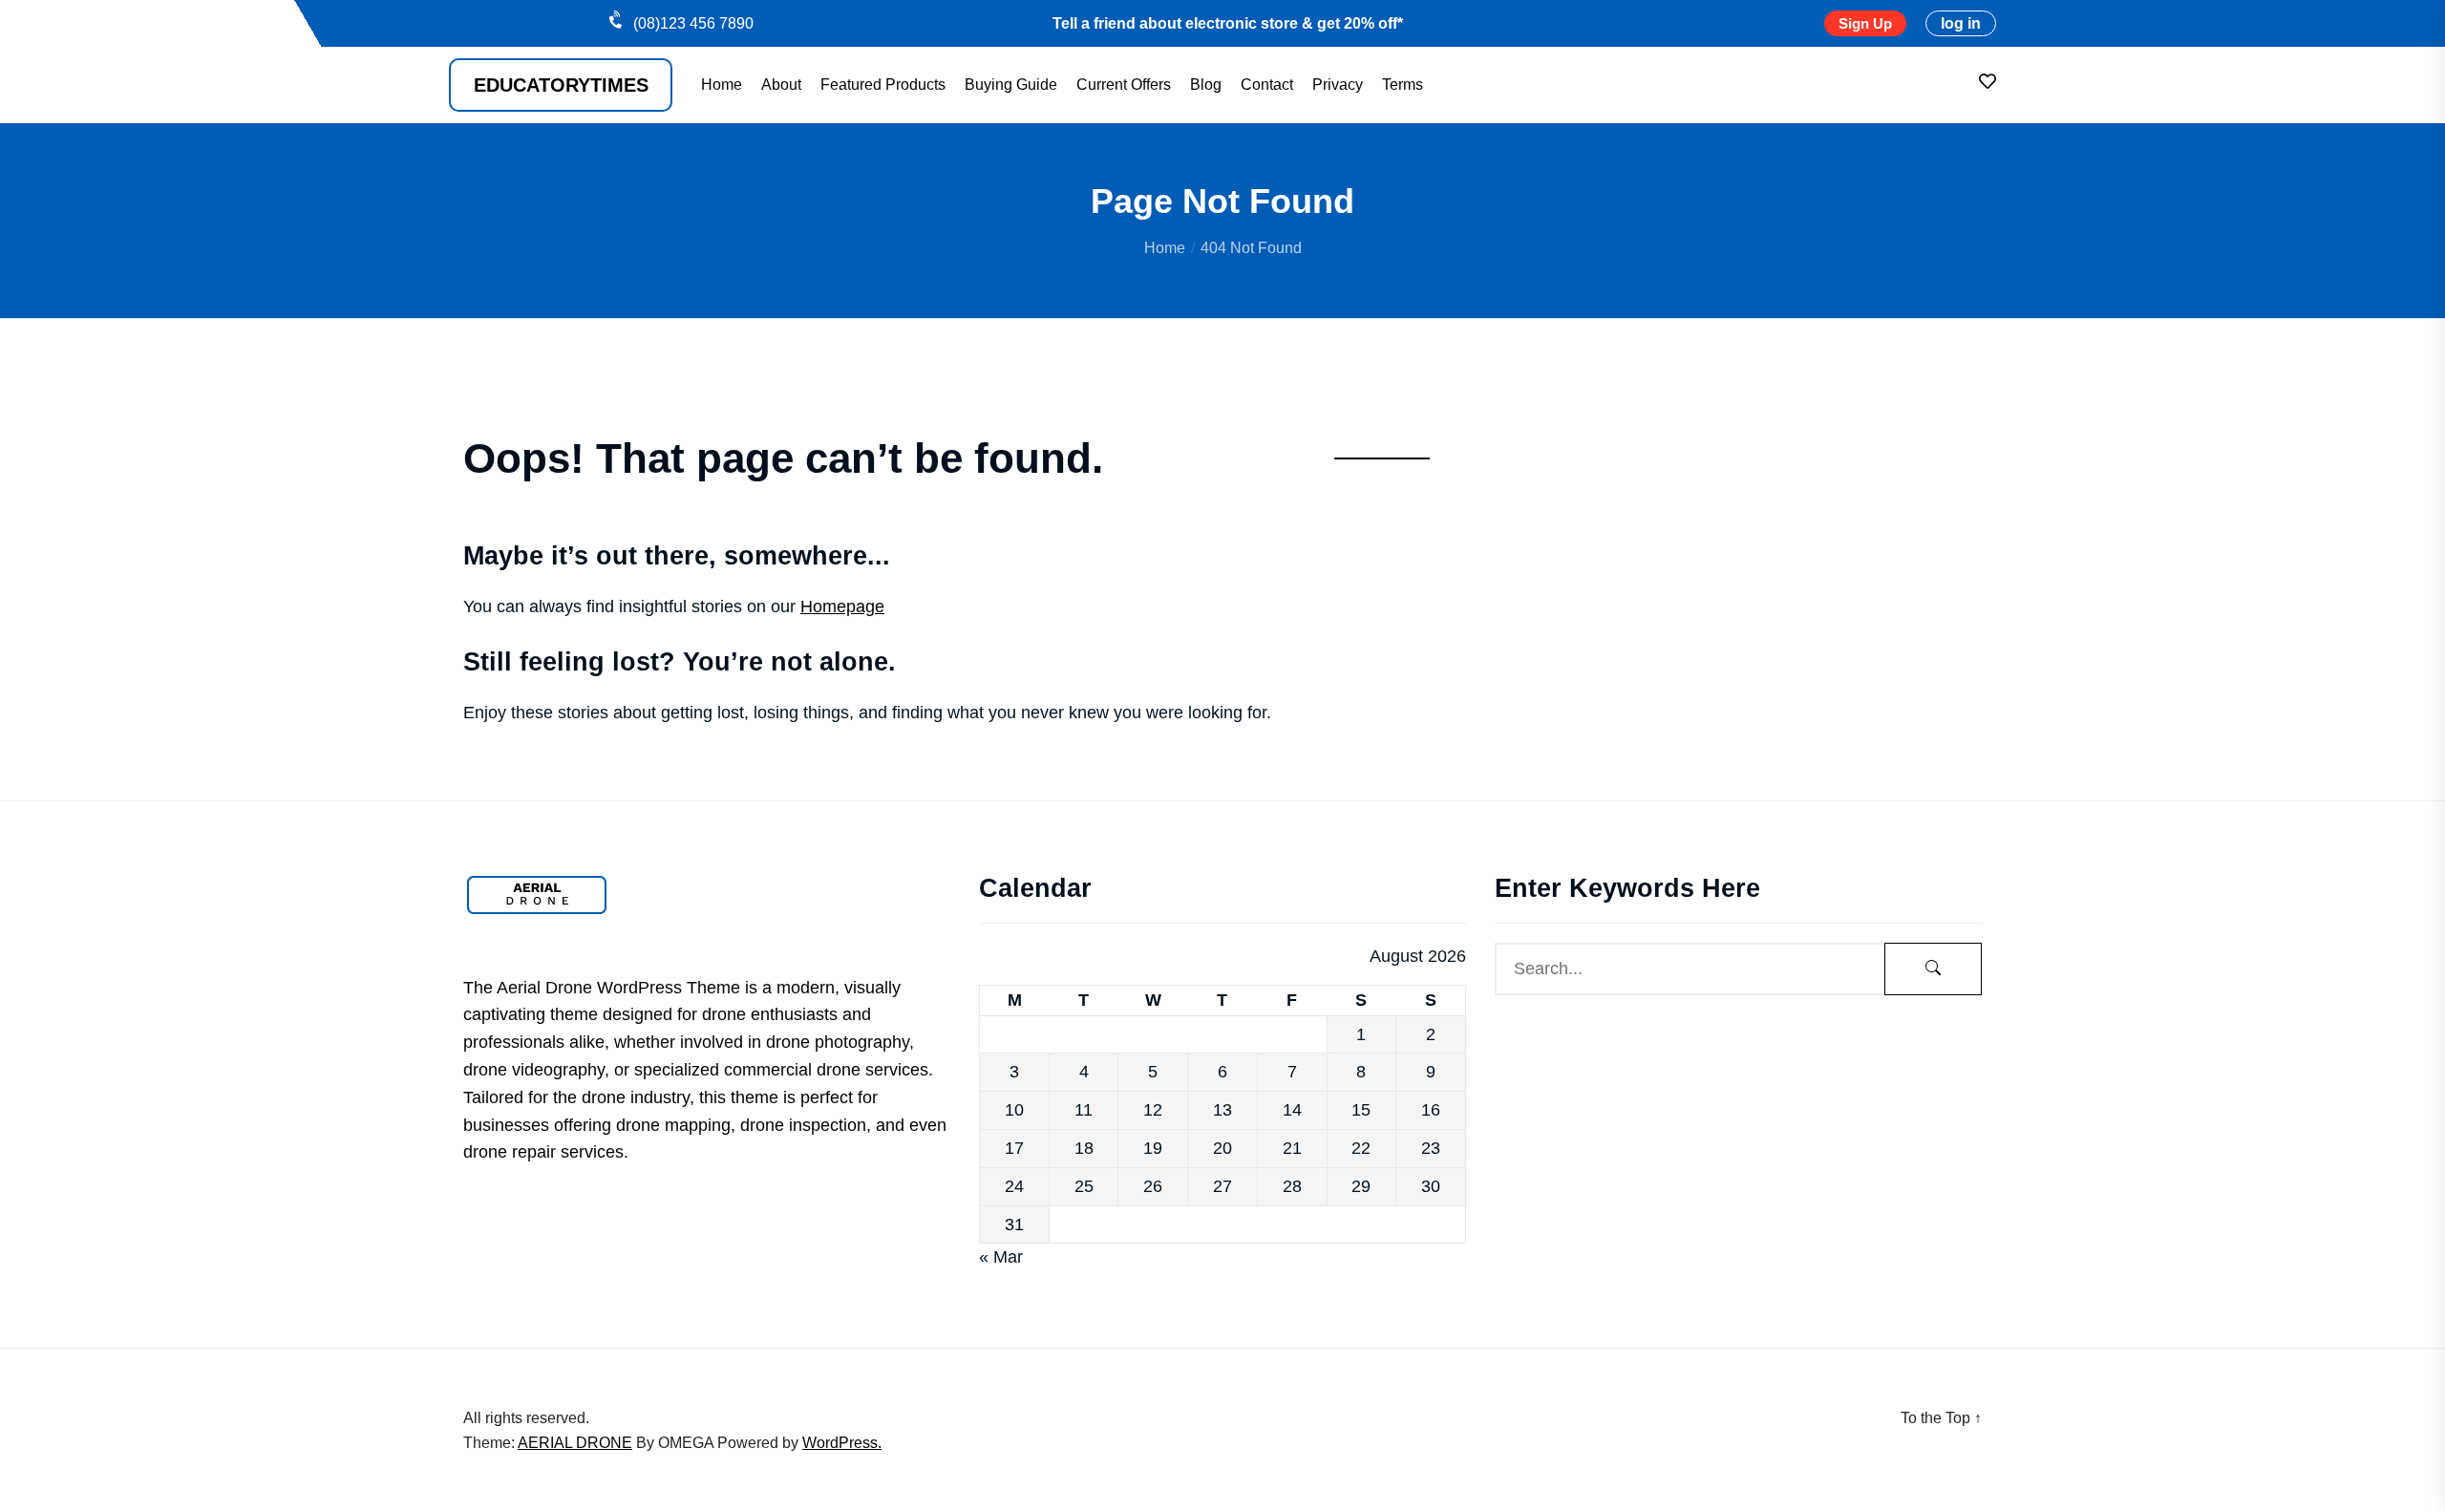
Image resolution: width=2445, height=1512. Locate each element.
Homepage (842, 607)
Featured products (883, 85)
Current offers (1124, 85)
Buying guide (1011, 85)
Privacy (1338, 85)
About (781, 85)
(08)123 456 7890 (693, 23)
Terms (1403, 85)
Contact (1267, 85)
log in (1961, 23)
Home (722, 85)
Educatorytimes (561, 85)
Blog (1206, 85)
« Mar (1001, 1257)
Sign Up (1865, 23)
